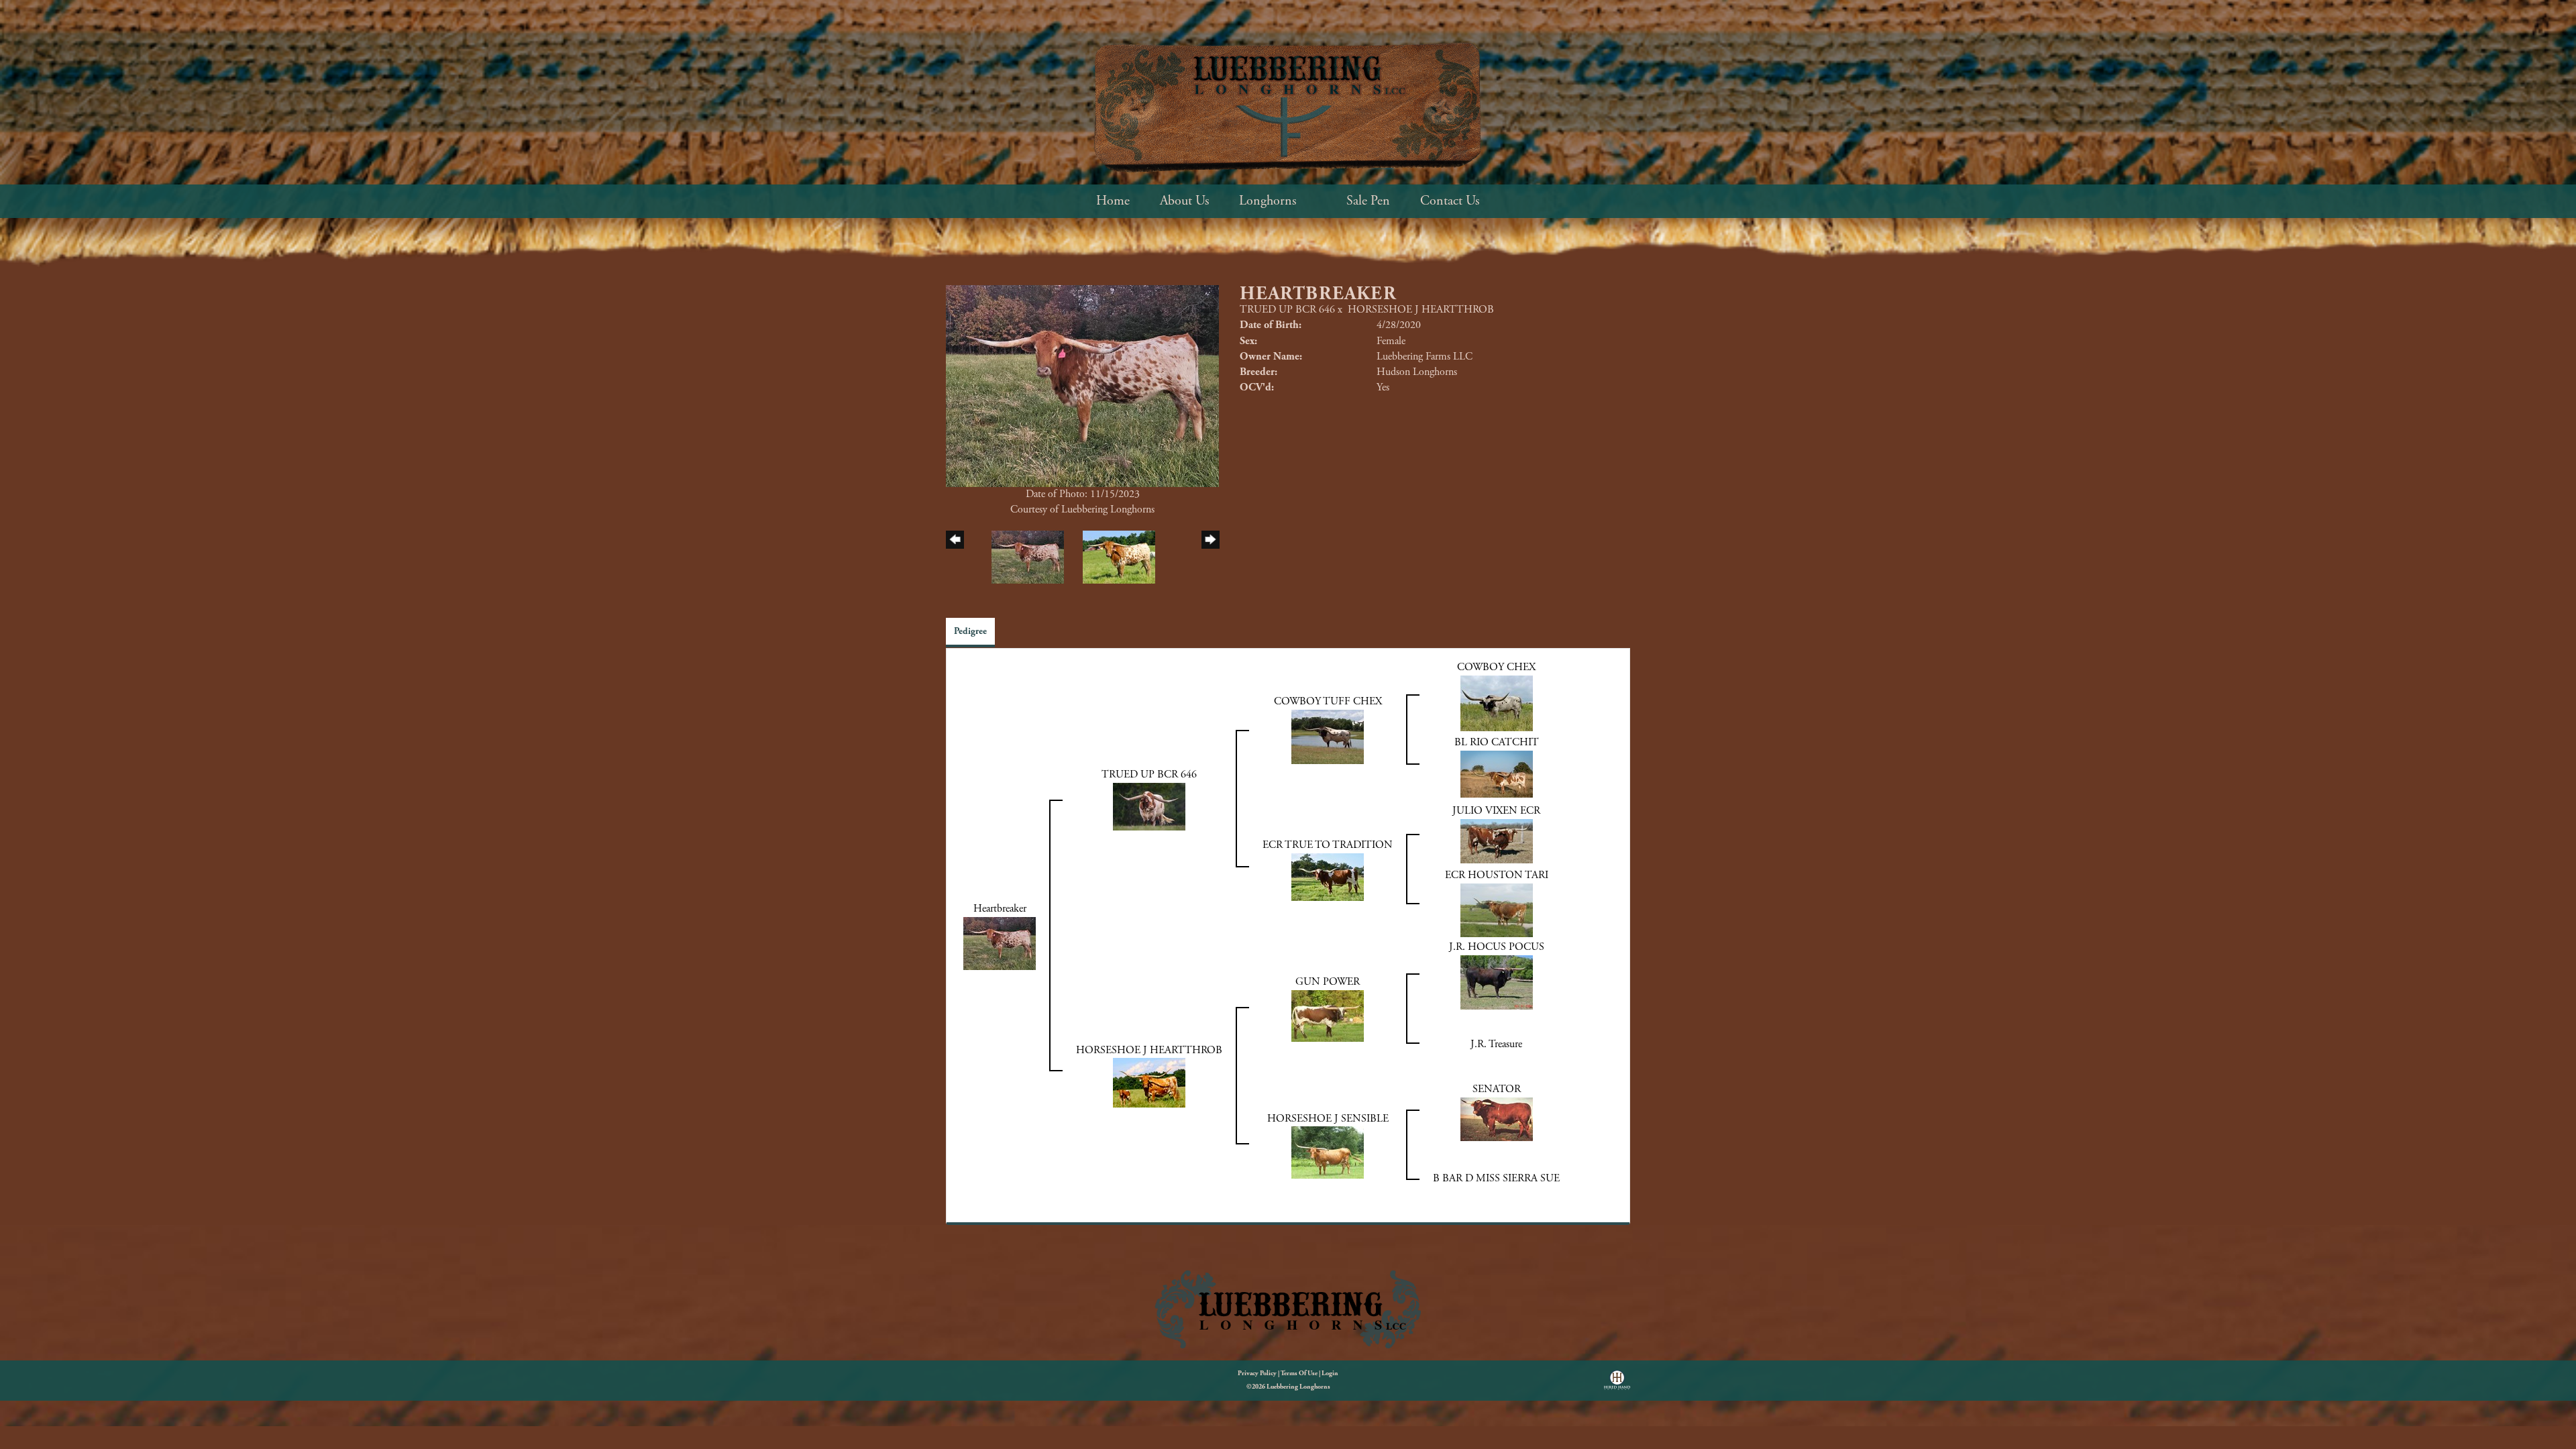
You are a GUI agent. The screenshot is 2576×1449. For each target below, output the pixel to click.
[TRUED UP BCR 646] (1149, 805)
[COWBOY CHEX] (1497, 703)
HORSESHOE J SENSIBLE (1328, 1119)
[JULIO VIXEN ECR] (1497, 840)
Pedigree (970, 631)
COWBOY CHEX (1496, 667)
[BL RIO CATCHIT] (1497, 773)
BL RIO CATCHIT (1497, 742)
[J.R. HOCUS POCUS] (1497, 982)
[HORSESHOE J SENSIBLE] (1328, 1152)
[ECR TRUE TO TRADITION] (1328, 876)
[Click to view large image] (1082, 385)
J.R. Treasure (1496, 1044)
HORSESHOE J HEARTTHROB (1421, 310)
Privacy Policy (1257, 1374)
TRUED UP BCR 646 (1287, 310)
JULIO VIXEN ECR (1496, 811)
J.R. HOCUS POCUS (1497, 947)
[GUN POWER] (1328, 1015)
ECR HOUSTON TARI (1497, 875)
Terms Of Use (1299, 1374)
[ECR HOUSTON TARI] (1497, 909)
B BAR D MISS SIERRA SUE (1496, 1178)
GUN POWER (1328, 982)
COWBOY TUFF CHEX (1328, 701)
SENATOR (1497, 1089)
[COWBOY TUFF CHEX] (1328, 736)
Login (1330, 1374)
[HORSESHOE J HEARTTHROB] (1149, 1082)
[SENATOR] (1497, 1119)
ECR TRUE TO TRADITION (1328, 845)
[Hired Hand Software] (1617, 1385)
